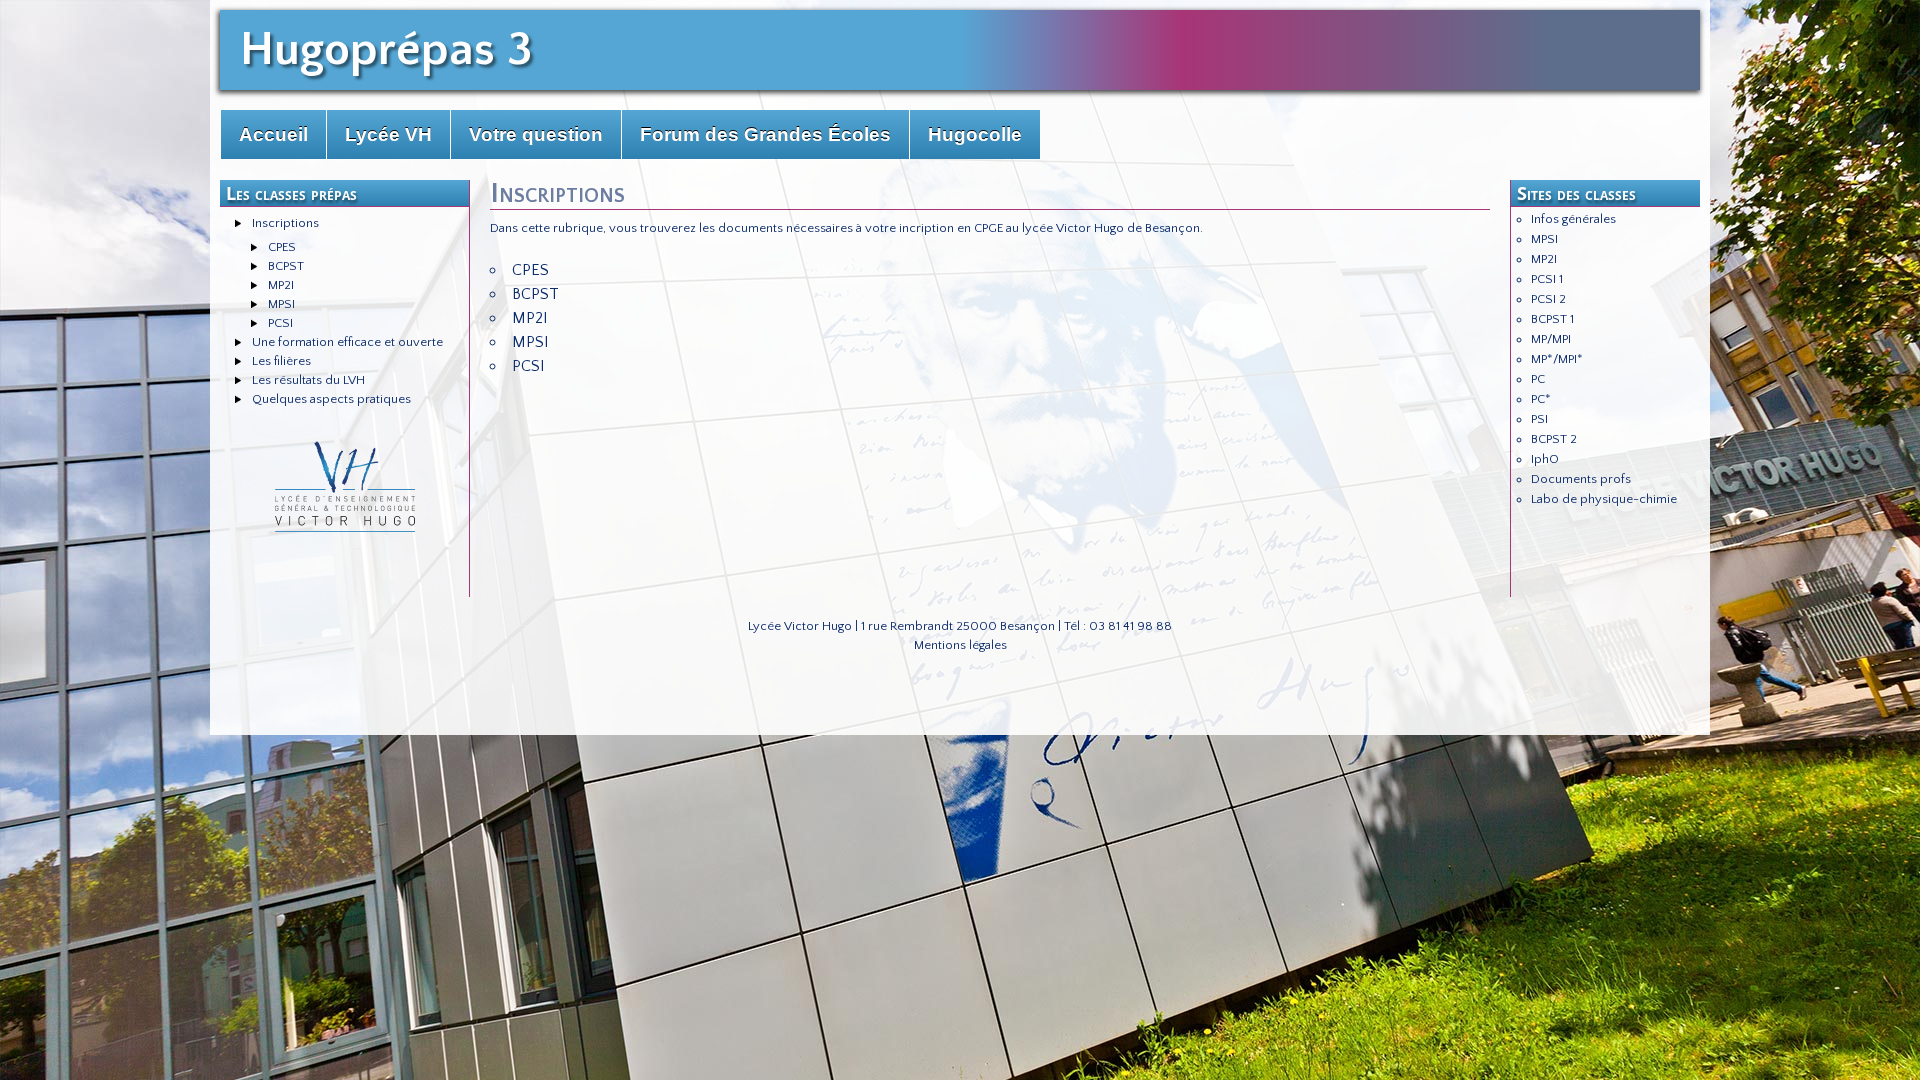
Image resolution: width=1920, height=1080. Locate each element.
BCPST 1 (1552, 319)
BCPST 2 (1554, 439)
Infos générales (1573, 219)
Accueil (273, 134)
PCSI (280, 323)
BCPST (286, 266)
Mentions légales (960, 645)
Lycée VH (388, 134)
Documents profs (1581, 479)
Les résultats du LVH (308, 380)
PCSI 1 (1547, 279)
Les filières (281, 361)
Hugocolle (975, 134)
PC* (1541, 399)
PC (1538, 379)
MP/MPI (1551, 339)
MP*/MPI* (1557, 359)
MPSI (281, 304)
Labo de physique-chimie (1604, 499)
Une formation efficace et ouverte (347, 342)
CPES (282, 247)
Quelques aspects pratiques (331, 399)
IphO (1545, 459)
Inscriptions (285, 223)
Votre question (536, 134)
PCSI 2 (1548, 299)
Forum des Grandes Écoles (765, 134)
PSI (1539, 419)
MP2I (281, 285)
